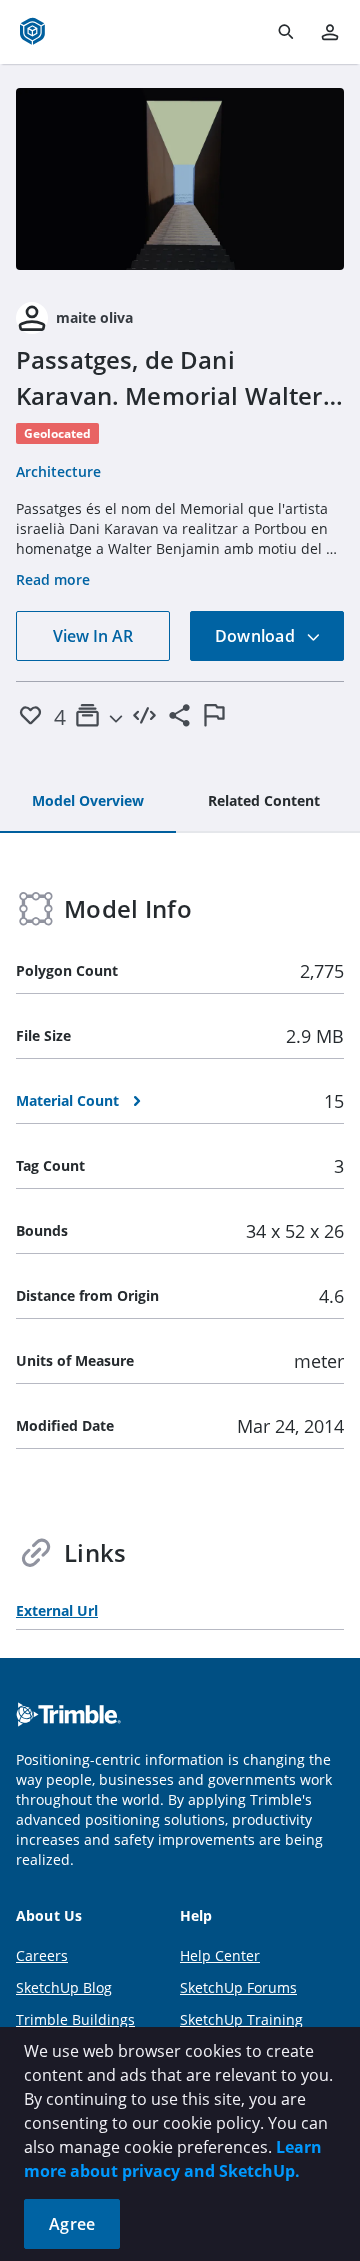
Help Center (220, 1955)
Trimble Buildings (75, 2019)
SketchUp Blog (64, 1987)
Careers (42, 1955)
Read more (53, 579)
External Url (57, 1610)
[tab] (88, 802)
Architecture (58, 471)
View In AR (93, 636)
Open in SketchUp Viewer (180, 179)
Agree (72, 2224)
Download (257, 636)
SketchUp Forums (238, 1987)
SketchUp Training (241, 2019)
